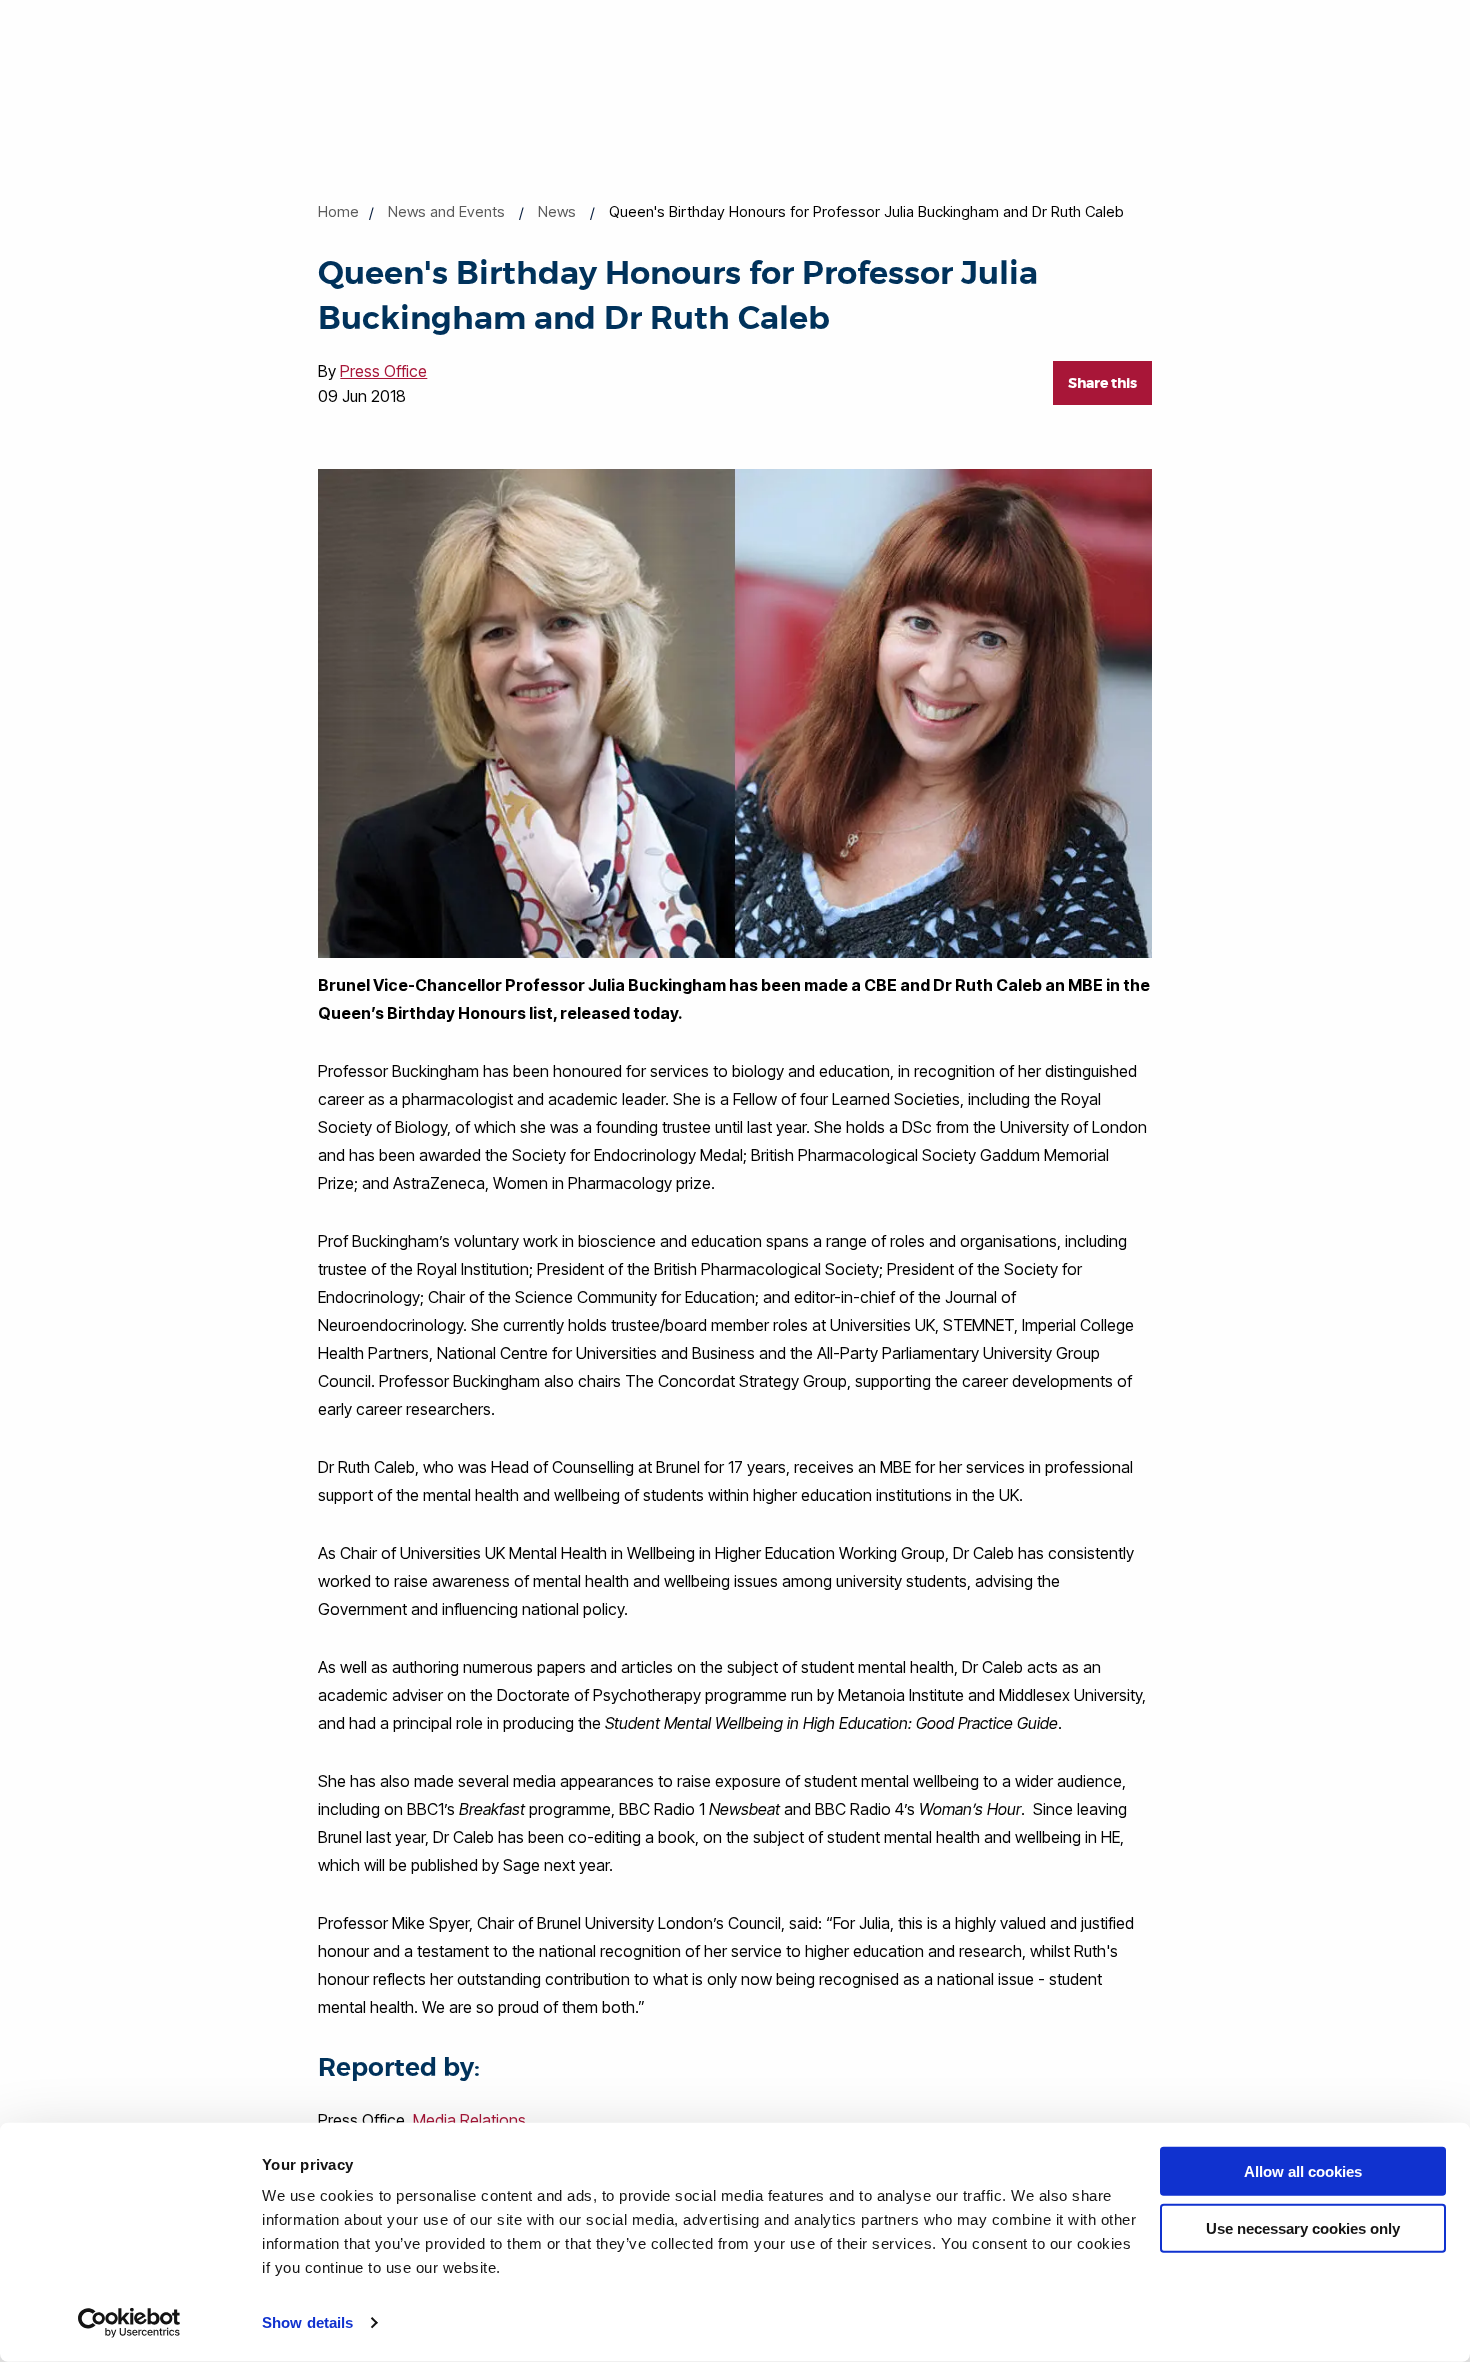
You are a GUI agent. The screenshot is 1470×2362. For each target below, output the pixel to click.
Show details (307, 2322)
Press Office (383, 371)
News (557, 211)
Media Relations (469, 2120)
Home (338, 211)
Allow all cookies (1303, 2171)
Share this (1102, 383)
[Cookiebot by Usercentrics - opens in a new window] (129, 2323)
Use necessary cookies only (1303, 2227)
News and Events (446, 211)
